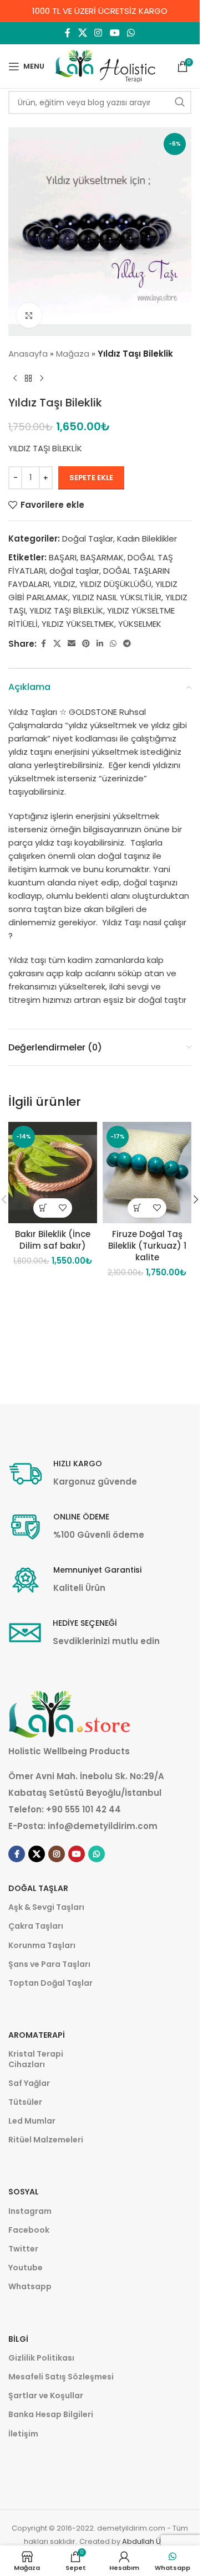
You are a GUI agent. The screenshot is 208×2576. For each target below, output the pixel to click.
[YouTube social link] (115, 33)
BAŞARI (63, 557)
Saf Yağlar (29, 2083)
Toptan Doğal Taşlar (50, 1983)
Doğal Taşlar (88, 539)
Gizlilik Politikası (41, 2358)
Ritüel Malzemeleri (46, 2140)
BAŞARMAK (102, 557)
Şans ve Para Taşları (49, 1964)
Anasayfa (28, 354)
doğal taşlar (74, 571)
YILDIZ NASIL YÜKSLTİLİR (117, 597)
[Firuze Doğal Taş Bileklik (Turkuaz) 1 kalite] (147, 1173)
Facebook (29, 2230)
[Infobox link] (73, 1474)
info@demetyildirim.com (103, 1826)
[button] (43, 1208)
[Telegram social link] (127, 644)
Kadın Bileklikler (147, 539)
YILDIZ (64, 584)
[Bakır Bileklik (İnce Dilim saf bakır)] (53, 1173)
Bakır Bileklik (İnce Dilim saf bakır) (53, 1240)
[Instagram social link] (98, 33)
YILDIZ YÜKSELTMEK (78, 624)
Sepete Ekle (91, 478)
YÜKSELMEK (140, 624)
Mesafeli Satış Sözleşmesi (61, 2377)
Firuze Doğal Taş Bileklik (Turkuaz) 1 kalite (147, 1246)
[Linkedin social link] (100, 644)
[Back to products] (28, 378)
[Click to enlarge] (29, 315)
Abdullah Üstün (149, 2541)
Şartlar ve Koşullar (46, 2395)
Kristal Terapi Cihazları (36, 2059)
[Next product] (42, 378)
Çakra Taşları (36, 1926)
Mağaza (73, 354)
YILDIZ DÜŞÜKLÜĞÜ (115, 584)
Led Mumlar (32, 2121)
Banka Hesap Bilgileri (51, 2414)
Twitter (23, 2249)
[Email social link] (72, 644)
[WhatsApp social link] (131, 33)
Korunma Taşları (42, 1945)
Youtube (26, 2268)
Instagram (30, 2211)
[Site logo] (105, 66)
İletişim (23, 2434)
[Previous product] (15, 378)
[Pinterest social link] (86, 644)
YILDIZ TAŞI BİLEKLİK (66, 610)
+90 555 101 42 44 (83, 1809)
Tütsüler (25, 2102)
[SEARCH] (180, 102)
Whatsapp (30, 2286)
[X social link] (82, 33)
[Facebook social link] (68, 33)
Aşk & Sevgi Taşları (46, 1907)
